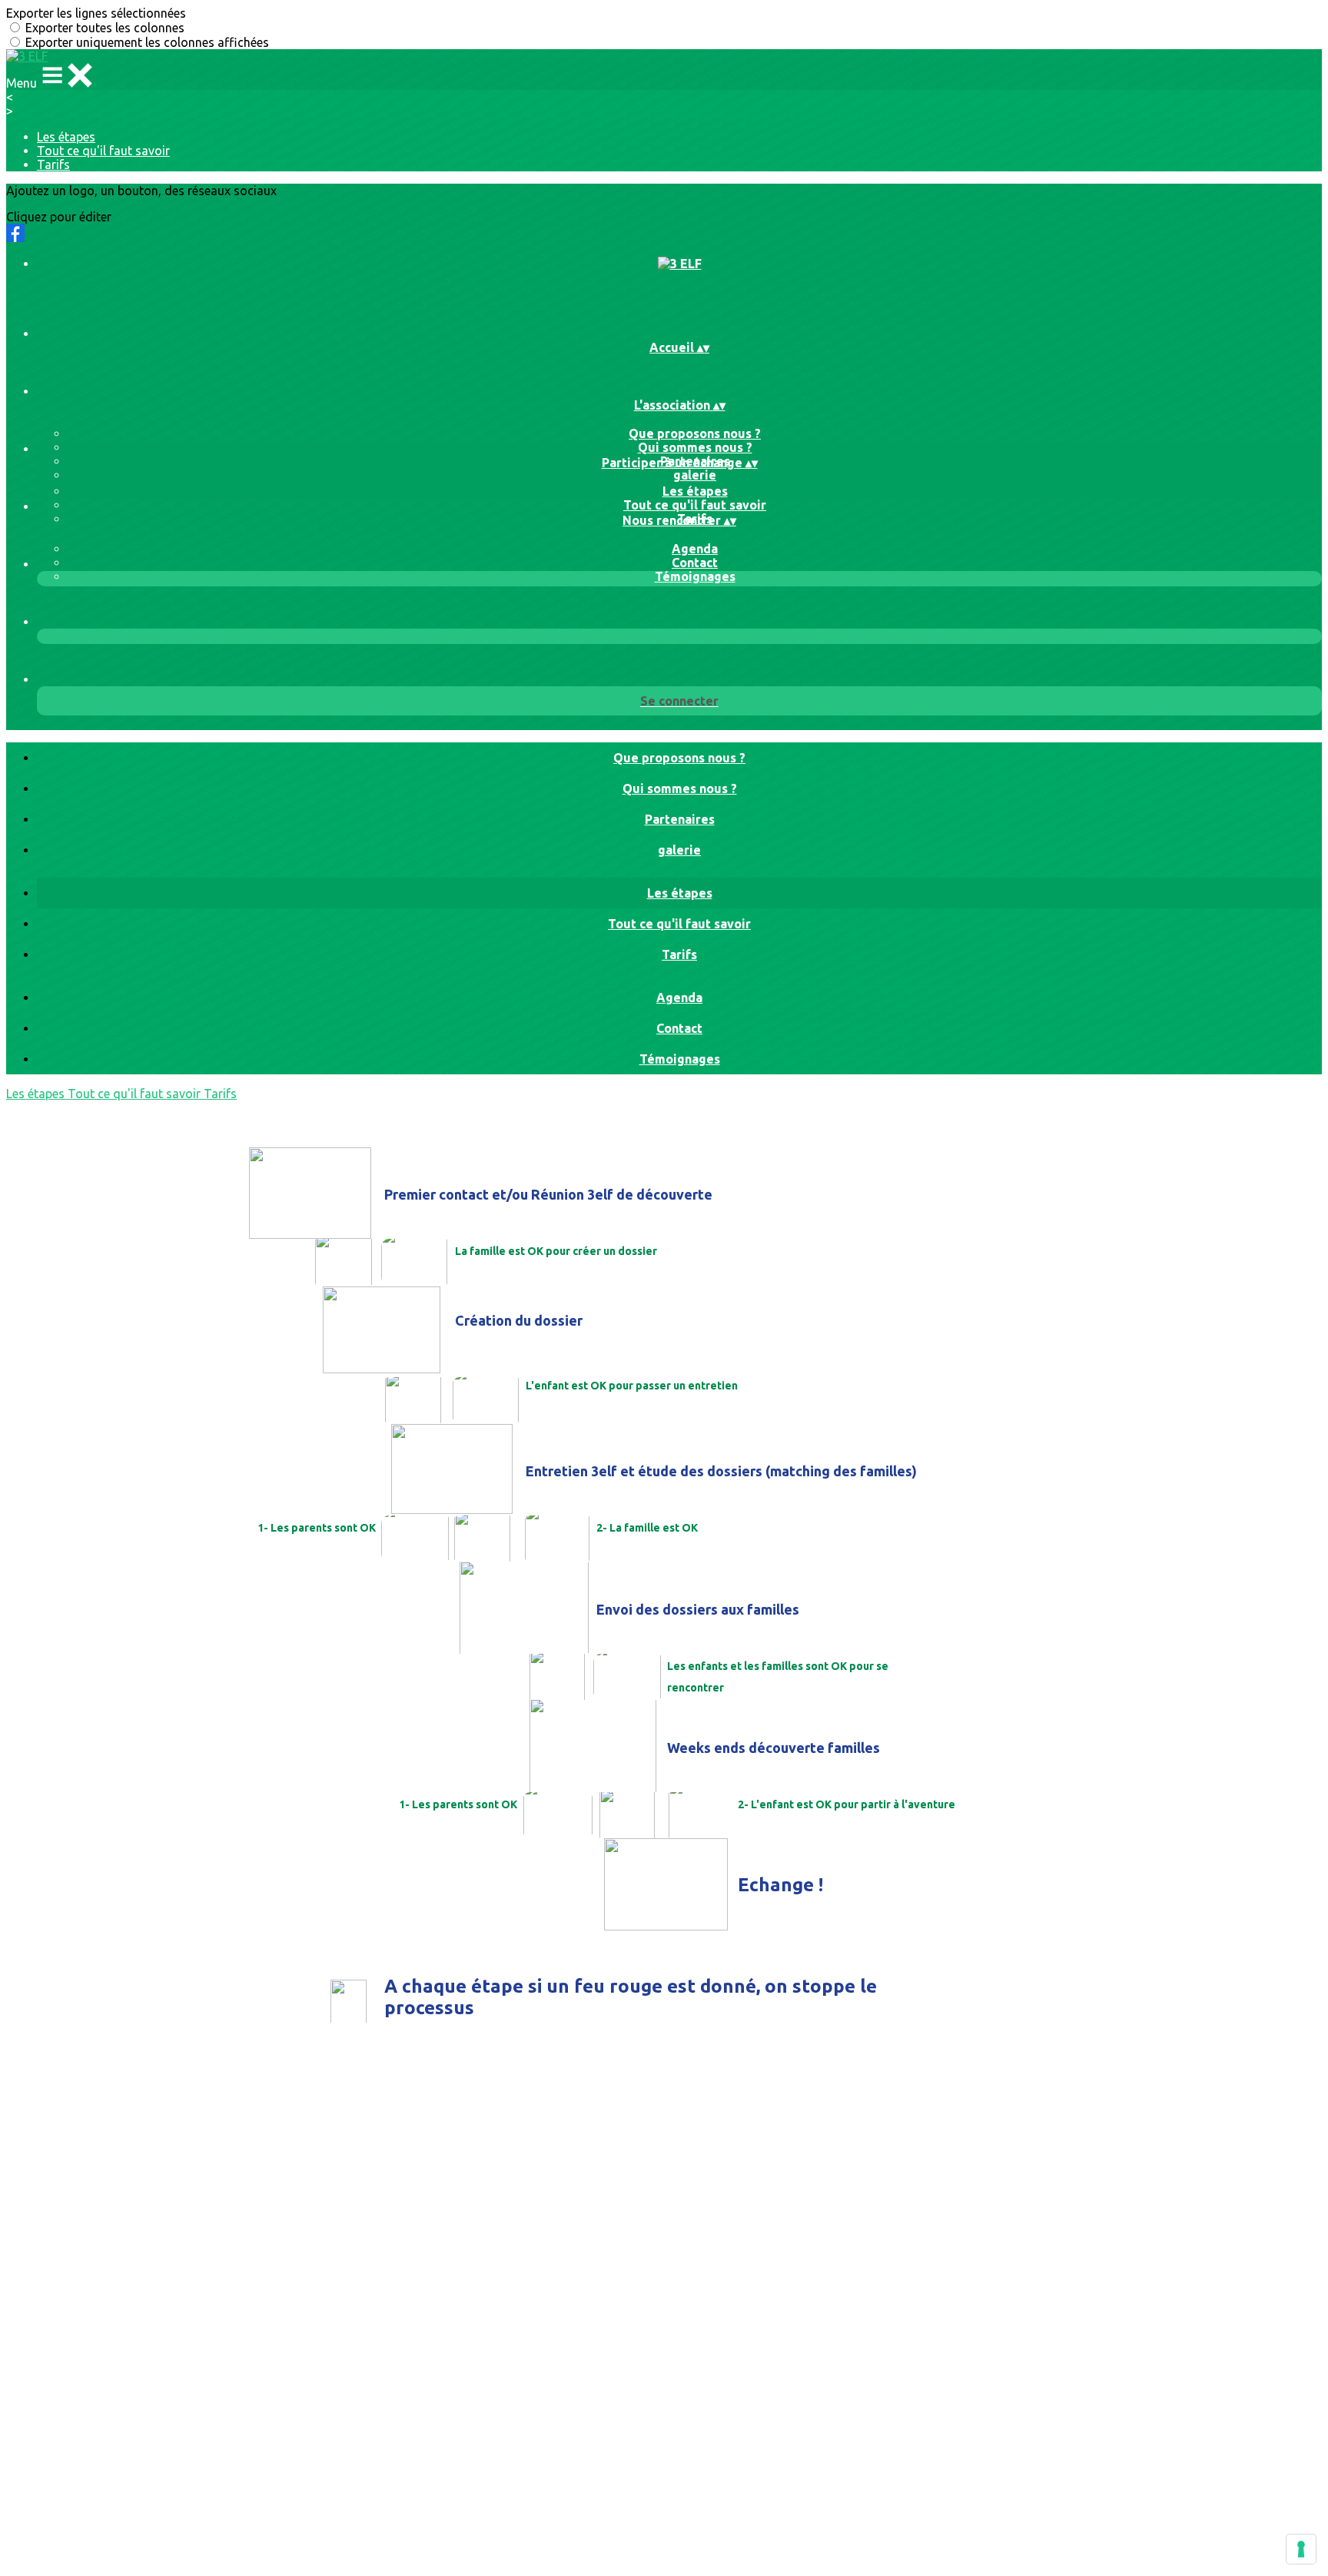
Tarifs (53, 164)
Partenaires (680, 819)
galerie (695, 475)
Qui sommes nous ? (695, 447)
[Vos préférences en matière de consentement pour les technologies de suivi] (1301, 2549)
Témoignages (695, 576)
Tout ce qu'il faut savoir (103, 151)
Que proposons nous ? (695, 433)
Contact (695, 563)
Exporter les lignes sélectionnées (96, 13)
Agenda (695, 549)
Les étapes (66, 137)
